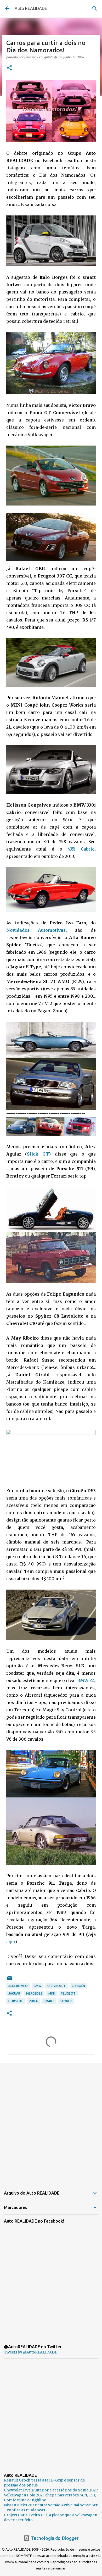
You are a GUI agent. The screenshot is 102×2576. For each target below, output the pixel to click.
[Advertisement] (51, 2122)
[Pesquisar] (95, 8)
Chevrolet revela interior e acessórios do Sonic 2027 (51, 2490)
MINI (52, 1993)
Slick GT (38, 1154)
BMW (38, 1986)
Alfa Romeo (18, 1986)
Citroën (78, 1986)
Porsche (16, 2001)
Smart (49, 2001)
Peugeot (68, 1993)
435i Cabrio (81, 849)
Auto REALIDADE (31, 8)
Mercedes (34, 1993)
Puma (33, 2001)
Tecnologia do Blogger (54, 2538)
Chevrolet (56, 1986)
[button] (9, 68)
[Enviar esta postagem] (9, 1980)
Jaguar (14, 1993)
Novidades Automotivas (36, 930)
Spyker (66, 2001)
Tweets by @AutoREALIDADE (30, 2352)
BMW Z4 (86, 1680)
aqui (11, 1942)
